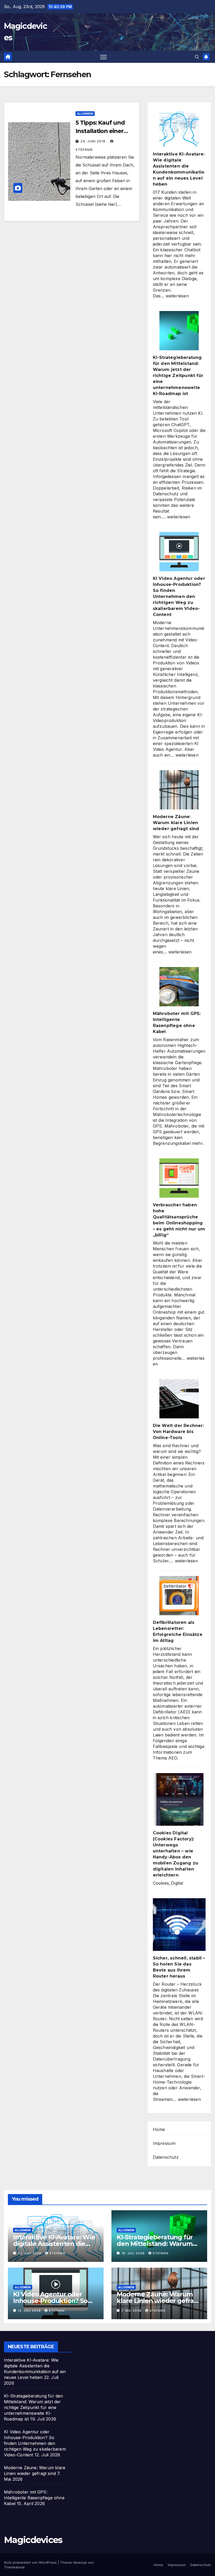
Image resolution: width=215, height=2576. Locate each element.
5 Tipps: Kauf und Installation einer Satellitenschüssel (101, 131)
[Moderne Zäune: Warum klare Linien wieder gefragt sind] (179, 790)
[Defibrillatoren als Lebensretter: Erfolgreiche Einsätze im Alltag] (179, 1596)
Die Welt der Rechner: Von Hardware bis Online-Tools (178, 1432)
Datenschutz (166, 2157)
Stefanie (57, 2253)
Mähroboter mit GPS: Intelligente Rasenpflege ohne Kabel (34, 2498)
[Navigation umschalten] (103, 57)
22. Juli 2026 (30, 2253)
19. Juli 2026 (134, 2253)
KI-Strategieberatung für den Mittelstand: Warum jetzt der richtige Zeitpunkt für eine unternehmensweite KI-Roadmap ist (178, 376)
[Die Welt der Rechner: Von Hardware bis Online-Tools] (179, 1399)
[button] (197, 57)
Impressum (164, 2143)
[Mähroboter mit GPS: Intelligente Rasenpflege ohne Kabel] (179, 987)
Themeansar (14, 2567)
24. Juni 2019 (93, 141)
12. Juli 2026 (30, 2311)
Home (159, 2129)
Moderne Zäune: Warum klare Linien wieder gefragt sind (176, 823)
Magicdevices (33, 2540)
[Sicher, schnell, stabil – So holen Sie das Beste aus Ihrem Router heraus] (179, 1925)
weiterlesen (177, 296)
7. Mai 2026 (132, 2311)
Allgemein (85, 114)
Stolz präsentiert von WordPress (31, 2562)
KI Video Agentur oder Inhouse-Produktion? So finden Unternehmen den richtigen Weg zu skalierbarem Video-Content (179, 596)
